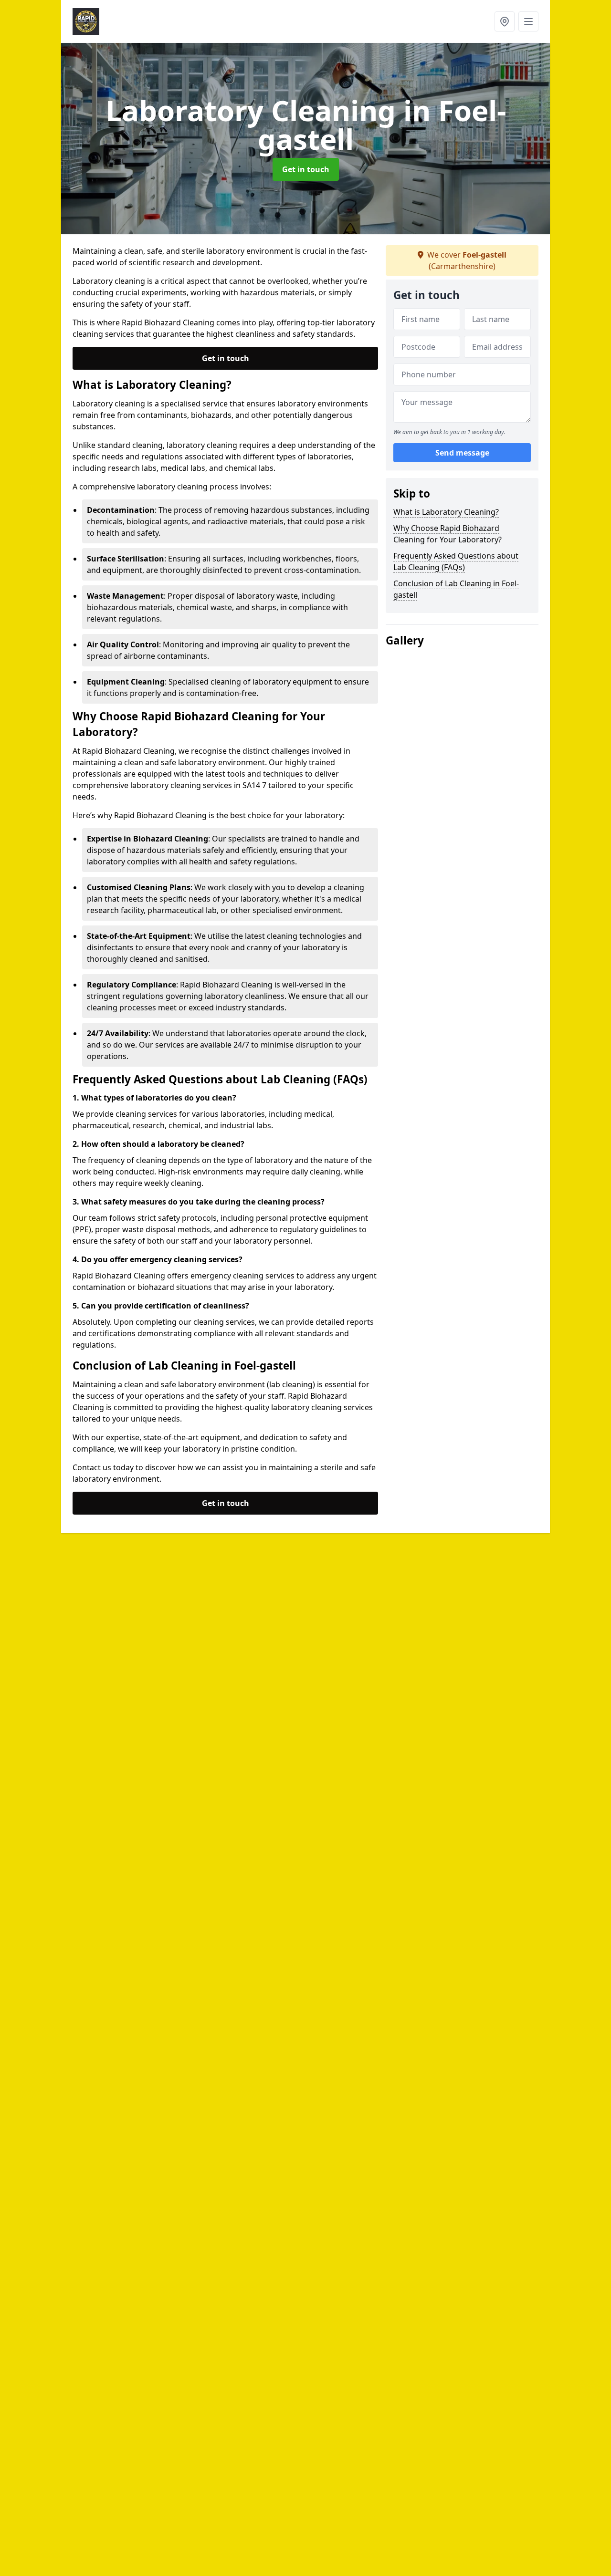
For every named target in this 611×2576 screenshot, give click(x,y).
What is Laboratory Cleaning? (446, 512)
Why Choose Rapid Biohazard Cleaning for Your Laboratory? (448, 534)
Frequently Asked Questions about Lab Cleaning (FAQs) (456, 561)
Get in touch (306, 169)
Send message (462, 453)
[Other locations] (505, 21)
